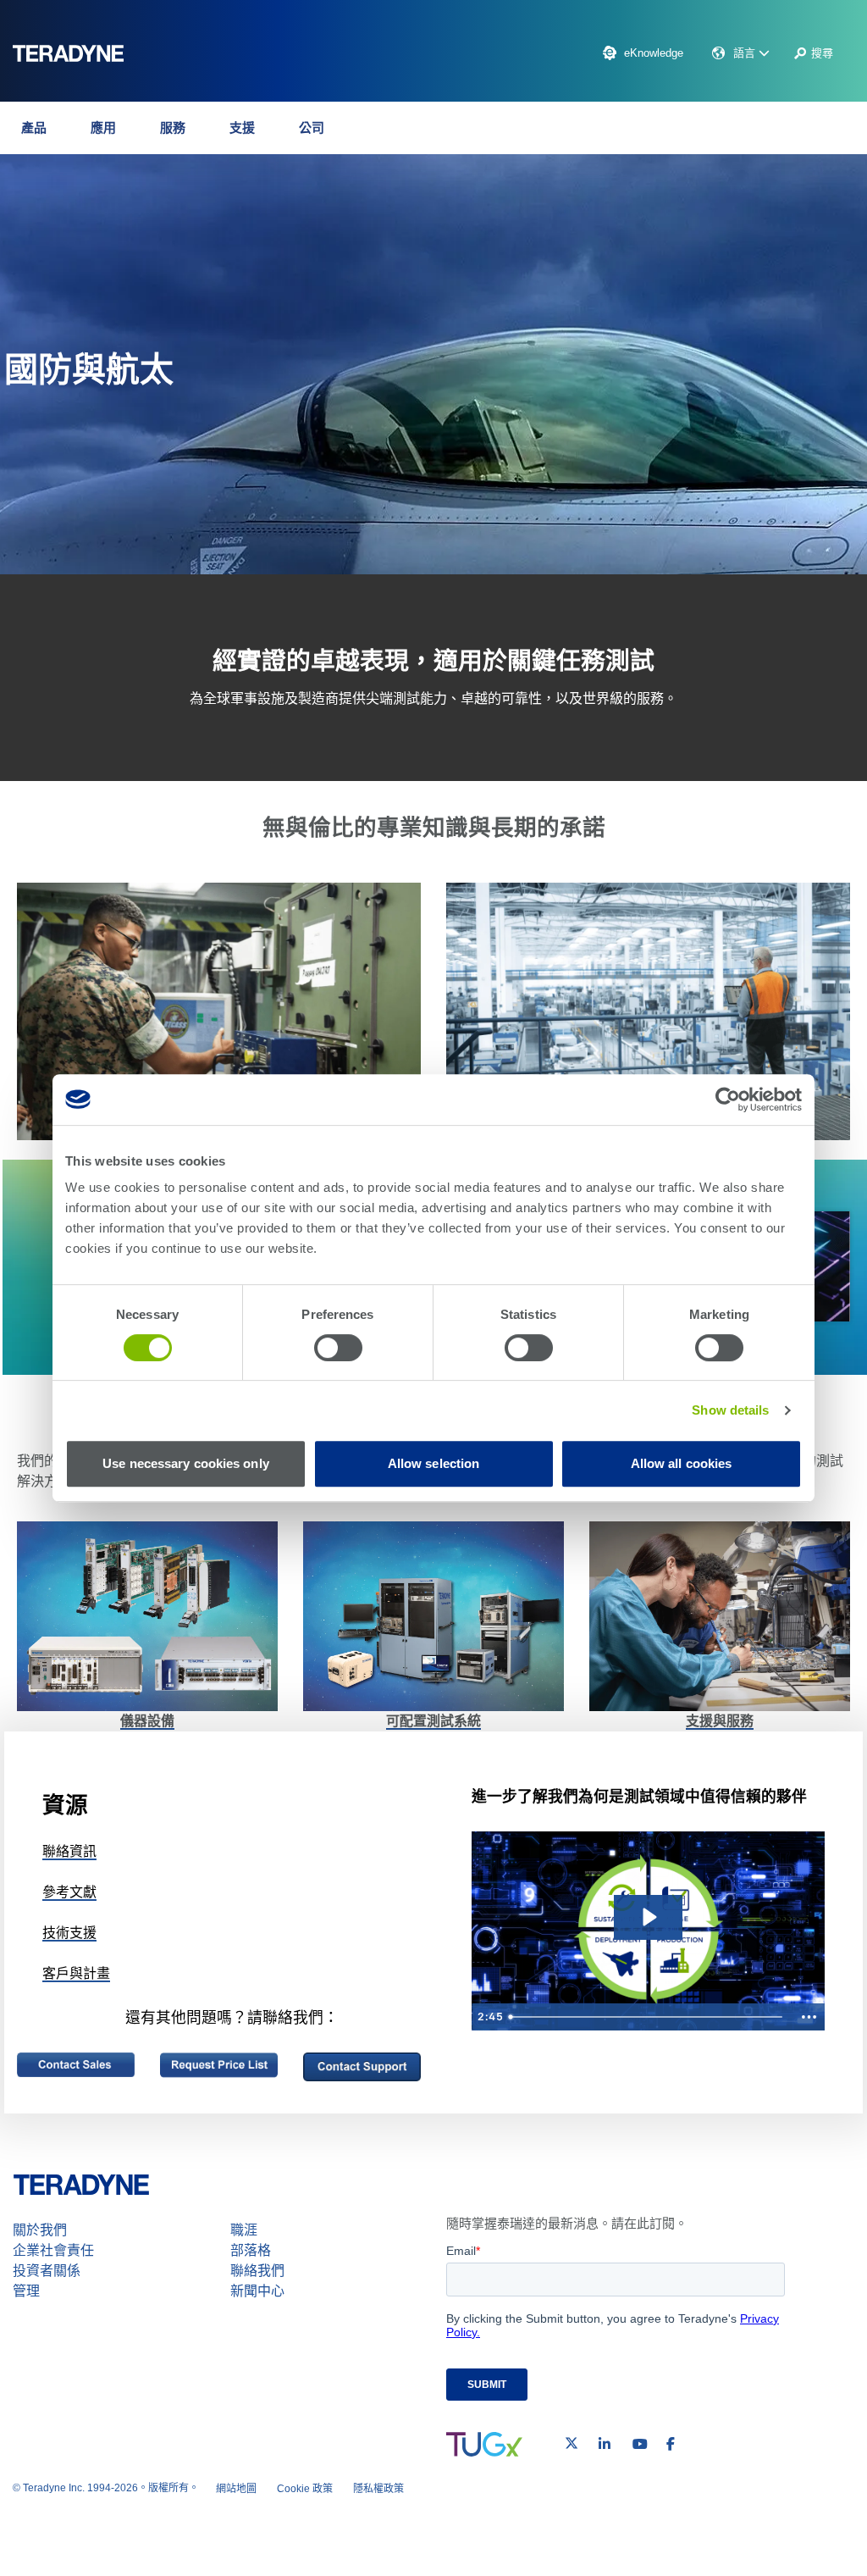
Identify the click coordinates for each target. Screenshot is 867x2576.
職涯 (244, 2230)
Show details (730, 1410)
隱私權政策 (378, 2489)
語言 (746, 53)
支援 (242, 127)
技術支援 (69, 1933)
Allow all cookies (682, 1463)
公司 (312, 127)
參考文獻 (69, 1892)
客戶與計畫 (76, 1973)
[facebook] (671, 2444)
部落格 (251, 2250)
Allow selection (434, 1463)
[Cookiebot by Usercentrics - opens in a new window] (728, 1100)
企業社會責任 (53, 2250)
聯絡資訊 (69, 1851)
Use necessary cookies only (186, 1463)
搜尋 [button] (822, 53)
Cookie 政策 (305, 2489)
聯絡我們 (257, 2271)
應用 (103, 127)
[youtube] (640, 2444)
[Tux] (484, 2444)
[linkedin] (605, 2444)
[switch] (338, 1348)
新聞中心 (257, 2291)
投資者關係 (47, 2271)
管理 (26, 2291)
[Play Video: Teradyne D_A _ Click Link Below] (648, 1917)
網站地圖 (236, 2489)
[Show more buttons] (809, 2017)
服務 (173, 127)
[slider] (648, 2017)
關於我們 (40, 2230)
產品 (34, 127)
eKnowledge (654, 53)
